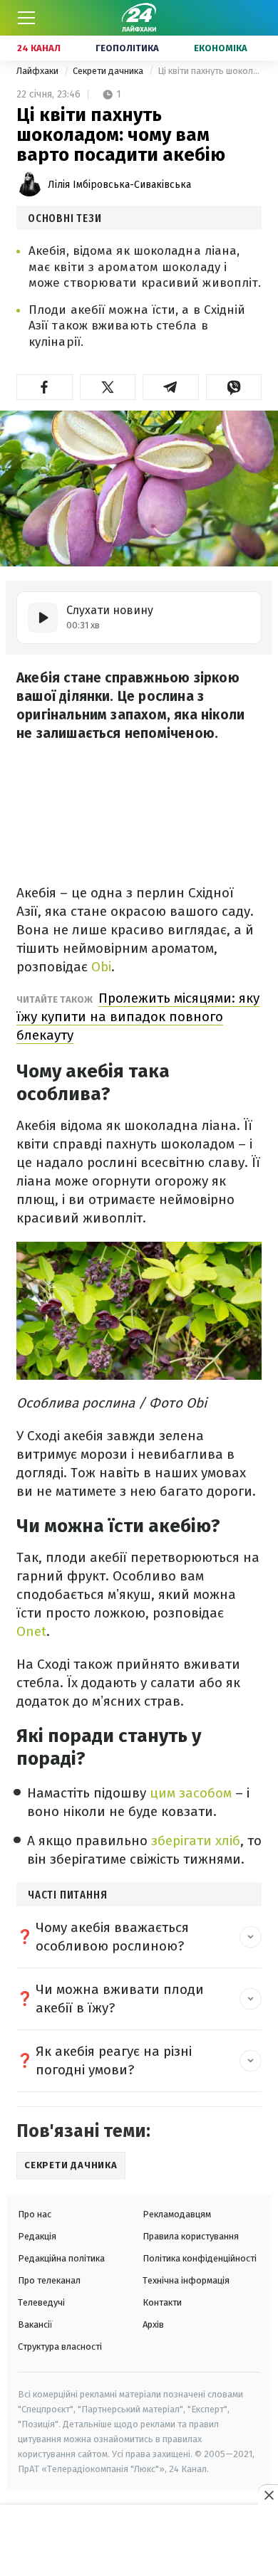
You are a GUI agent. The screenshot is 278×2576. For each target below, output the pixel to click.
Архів (153, 2324)
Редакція (37, 2236)
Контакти (162, 2302)
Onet (31, 1631)
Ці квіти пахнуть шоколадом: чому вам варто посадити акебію (210, 71)
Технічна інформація (186, 2280)
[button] (45, 387)
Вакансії (35, 2324)
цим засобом (191, 1793)
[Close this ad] (268, 2495)
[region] (139, 2541)
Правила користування (191, 2236)
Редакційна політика (61, 2258)
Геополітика (127, 48)
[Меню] (26, 18)
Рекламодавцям (177, 2214)
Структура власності (60, 2347)
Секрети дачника (109, 71)
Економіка (221, 48)
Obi (101, 967)
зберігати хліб (196, 1841)
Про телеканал (49, 2280)
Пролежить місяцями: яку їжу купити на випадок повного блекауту (138, 1017)
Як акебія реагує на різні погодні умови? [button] (114, 2060)
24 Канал (39, 48)
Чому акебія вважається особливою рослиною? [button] (112, 1937)
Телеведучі (41, 2302)
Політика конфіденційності (200, 2258)
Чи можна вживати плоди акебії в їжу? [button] (120, 1999)
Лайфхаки (38, 71)
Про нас (35, 2214)
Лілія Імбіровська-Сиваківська (119, 185)
